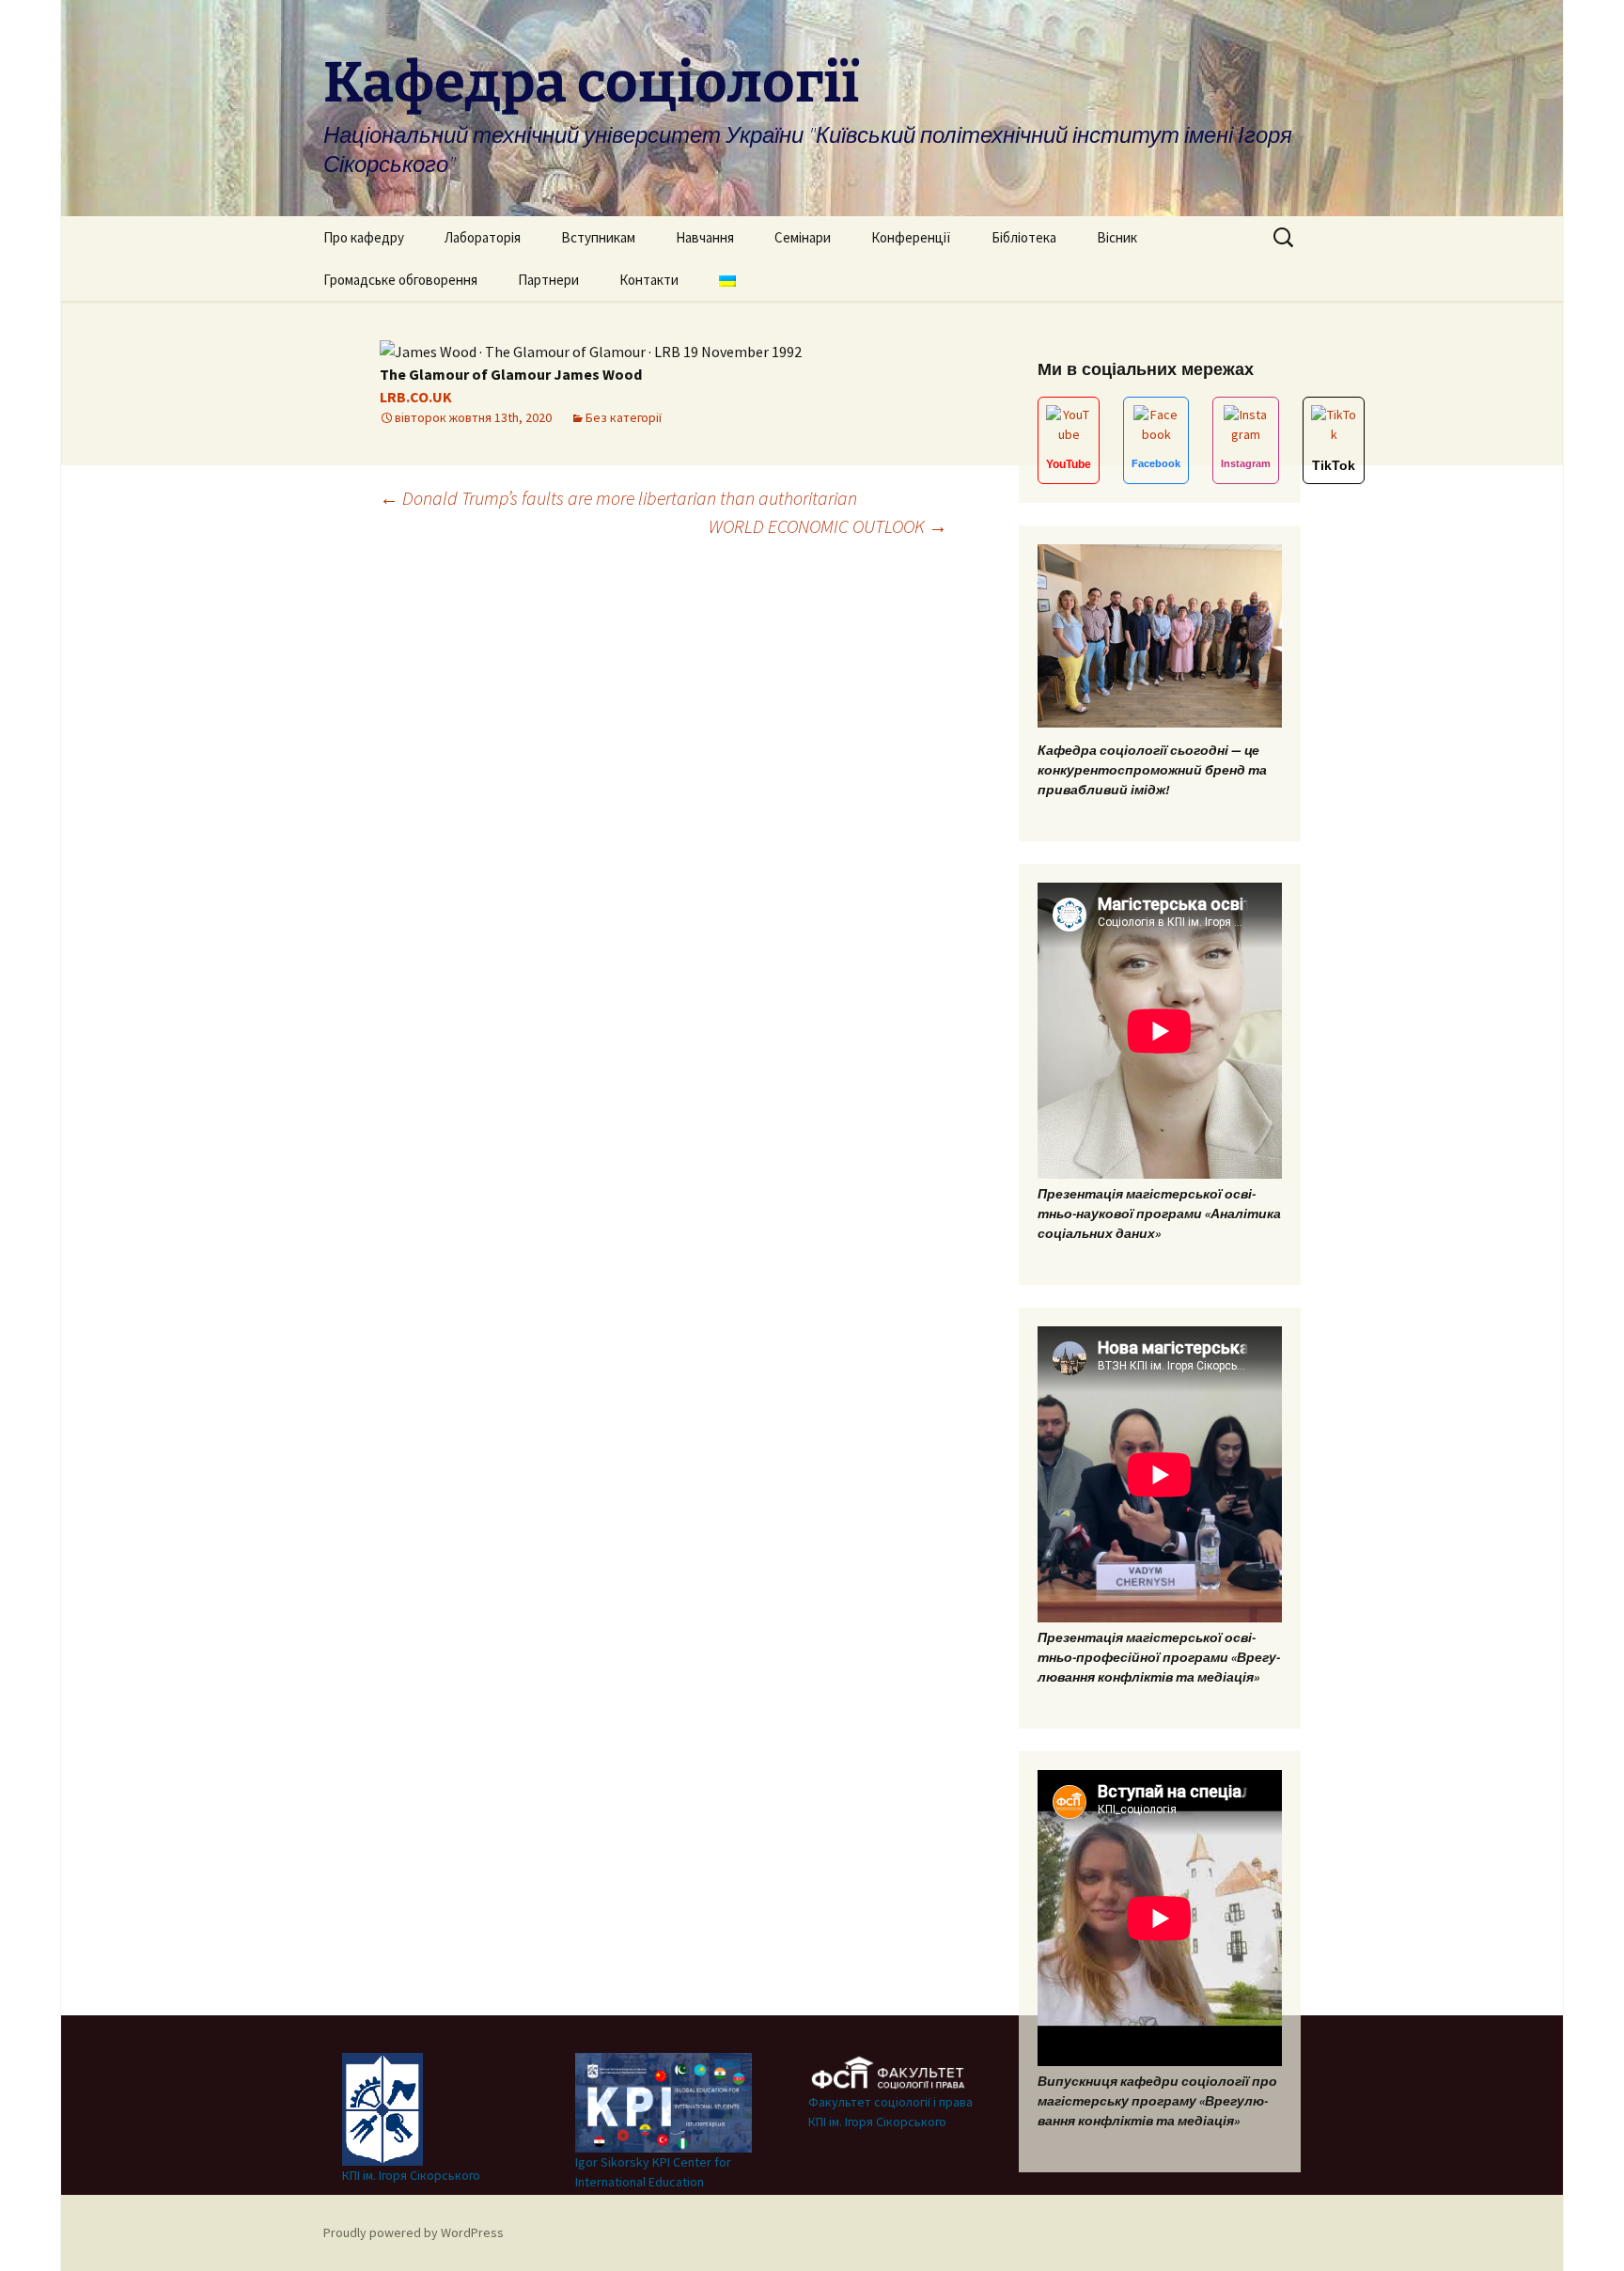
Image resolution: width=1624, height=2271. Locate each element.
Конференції (911, 237)
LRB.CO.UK (416, 397)
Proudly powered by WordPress (414, 2232)
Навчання (705, 237)
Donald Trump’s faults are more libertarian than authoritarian (618, 498)
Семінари (803, 237)
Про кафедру (364, 237)
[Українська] (727, 280)
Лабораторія (483, 237)
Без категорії (624, 417)
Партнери (548, 280)
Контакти (649, 280)
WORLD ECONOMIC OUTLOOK (828, 526)
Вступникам (598, 237)
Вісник (1117, 237)
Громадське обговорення (400, 280)
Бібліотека (1024, 237)
